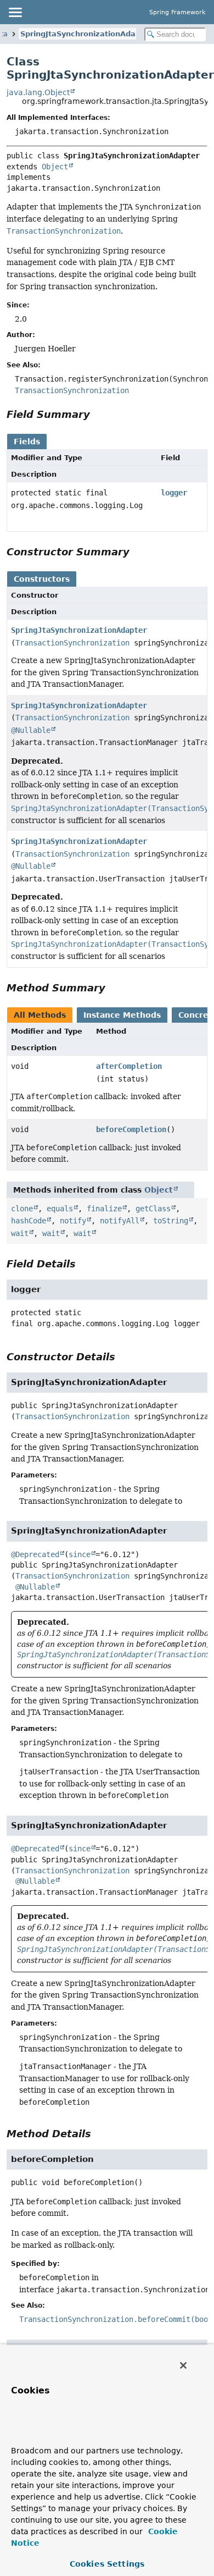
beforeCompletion (131, 1129)
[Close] (183, 2365)
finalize (104, 1209)
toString (171, 1221)
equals (60, 1209)
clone (22, 1209)
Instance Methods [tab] (122, 1015)
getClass (153, 1209)
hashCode (29, 1221)
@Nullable (31, 730)
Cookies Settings (107, 2564)
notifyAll (120, 1221)
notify (73, 1221)
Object (55, 167)
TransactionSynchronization (72, 643)
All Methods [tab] (40, 1015)
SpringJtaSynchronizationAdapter (86, 34)
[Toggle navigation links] (15, 12)
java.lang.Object (38, 92)
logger (174, 493)
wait (20, 1233)
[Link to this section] (98, 414)
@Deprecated (35, 1554)
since (80, 1554)
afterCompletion (129, 1066)
